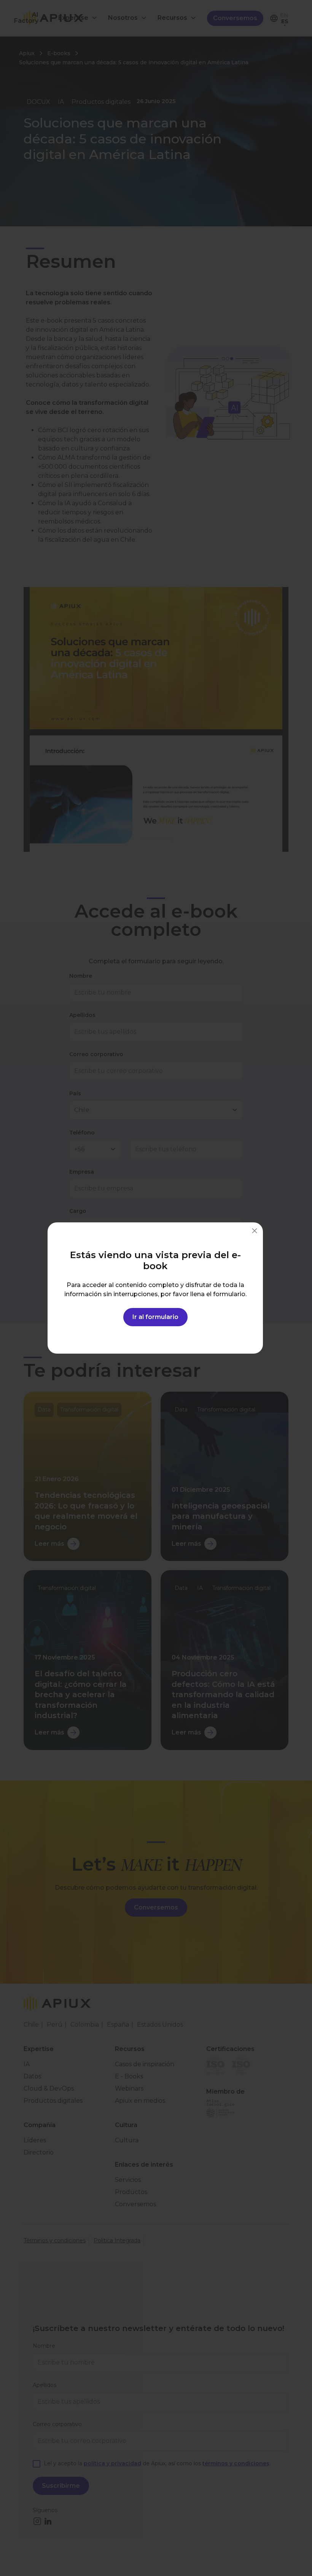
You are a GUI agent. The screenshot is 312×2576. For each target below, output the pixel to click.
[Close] (255, 1231)
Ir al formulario (155, 1317)
